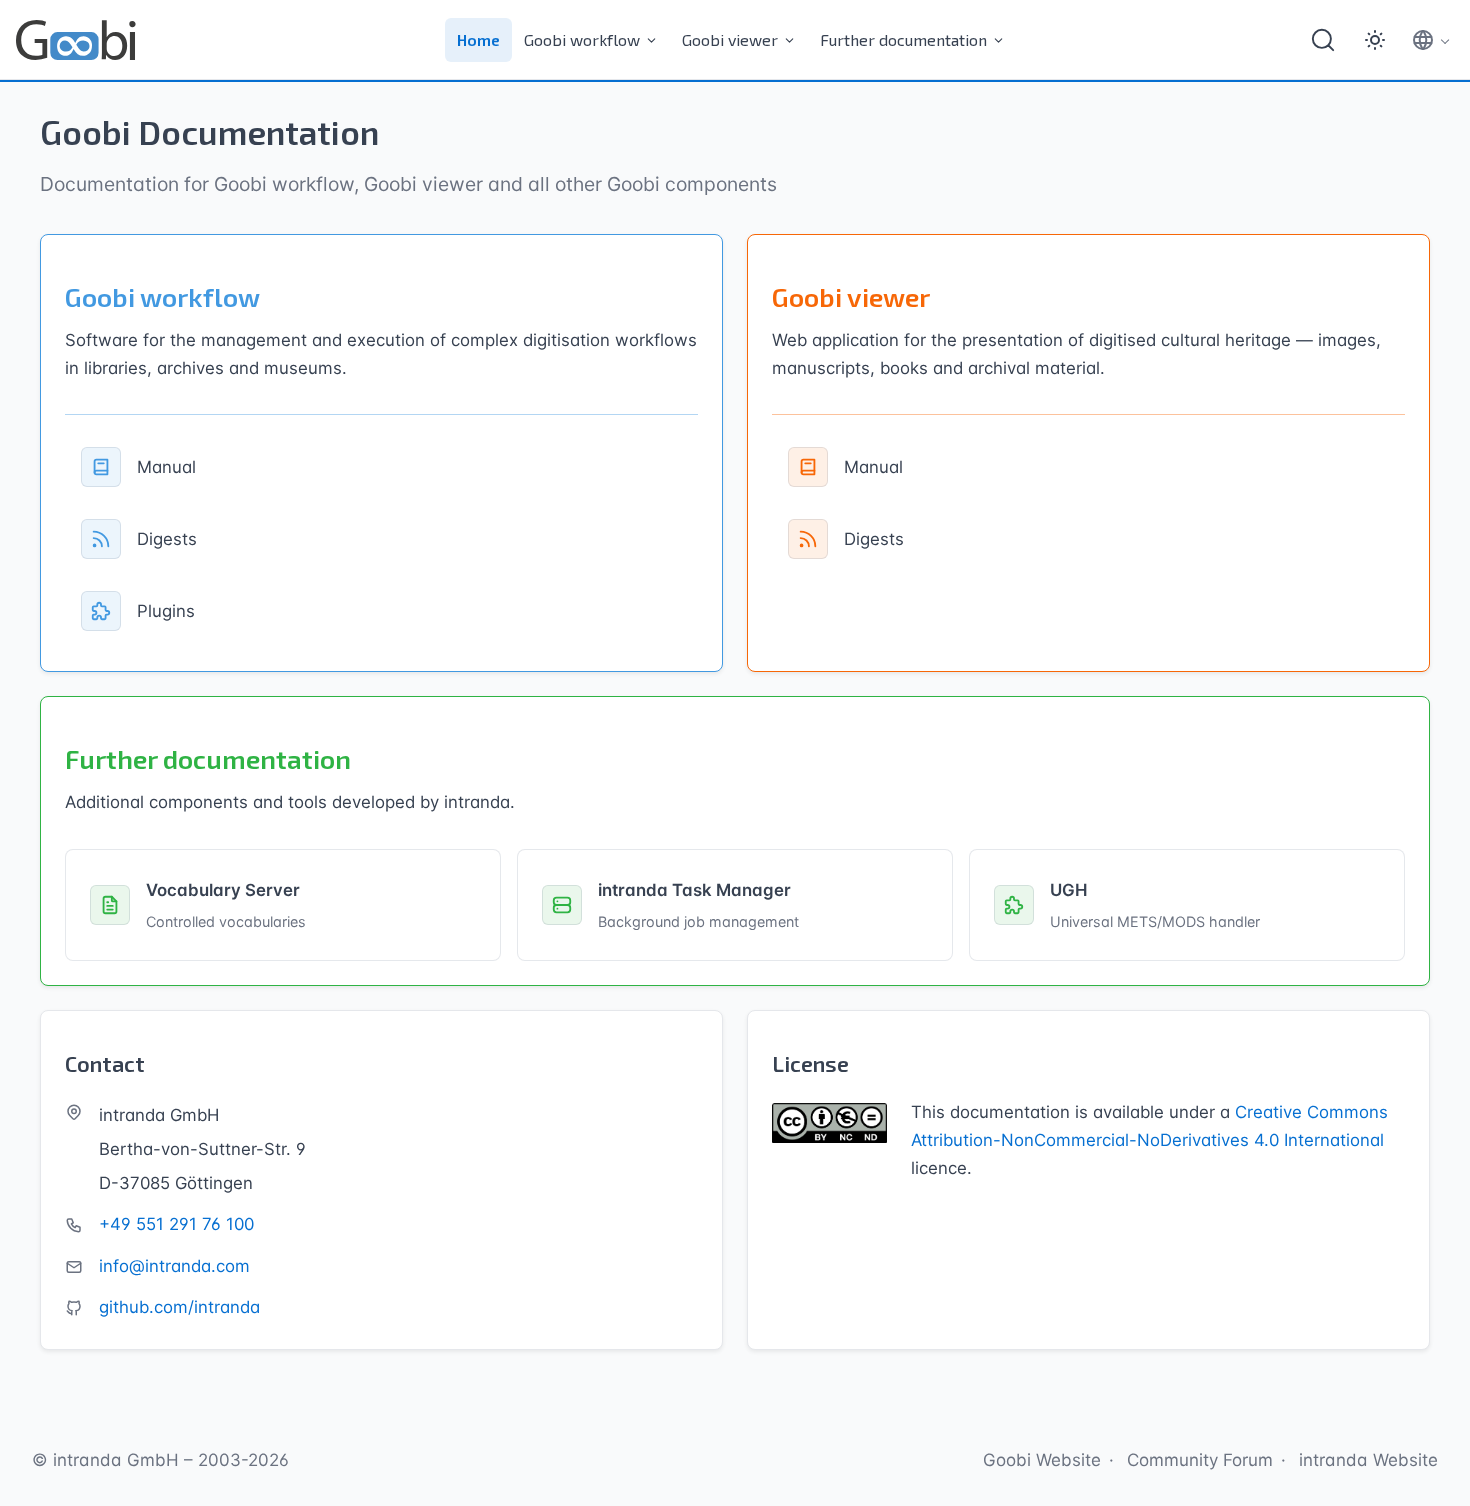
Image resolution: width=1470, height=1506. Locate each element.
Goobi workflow (582, 39)
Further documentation (903, 39)
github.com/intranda (179, 1307)
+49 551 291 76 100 (176, 1224)
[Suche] (1323, 40)
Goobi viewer (730, 39)
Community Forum (1200, 1460)
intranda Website (1368, 1460)
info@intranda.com (174, 1266)
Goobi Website (1042, 1460)
